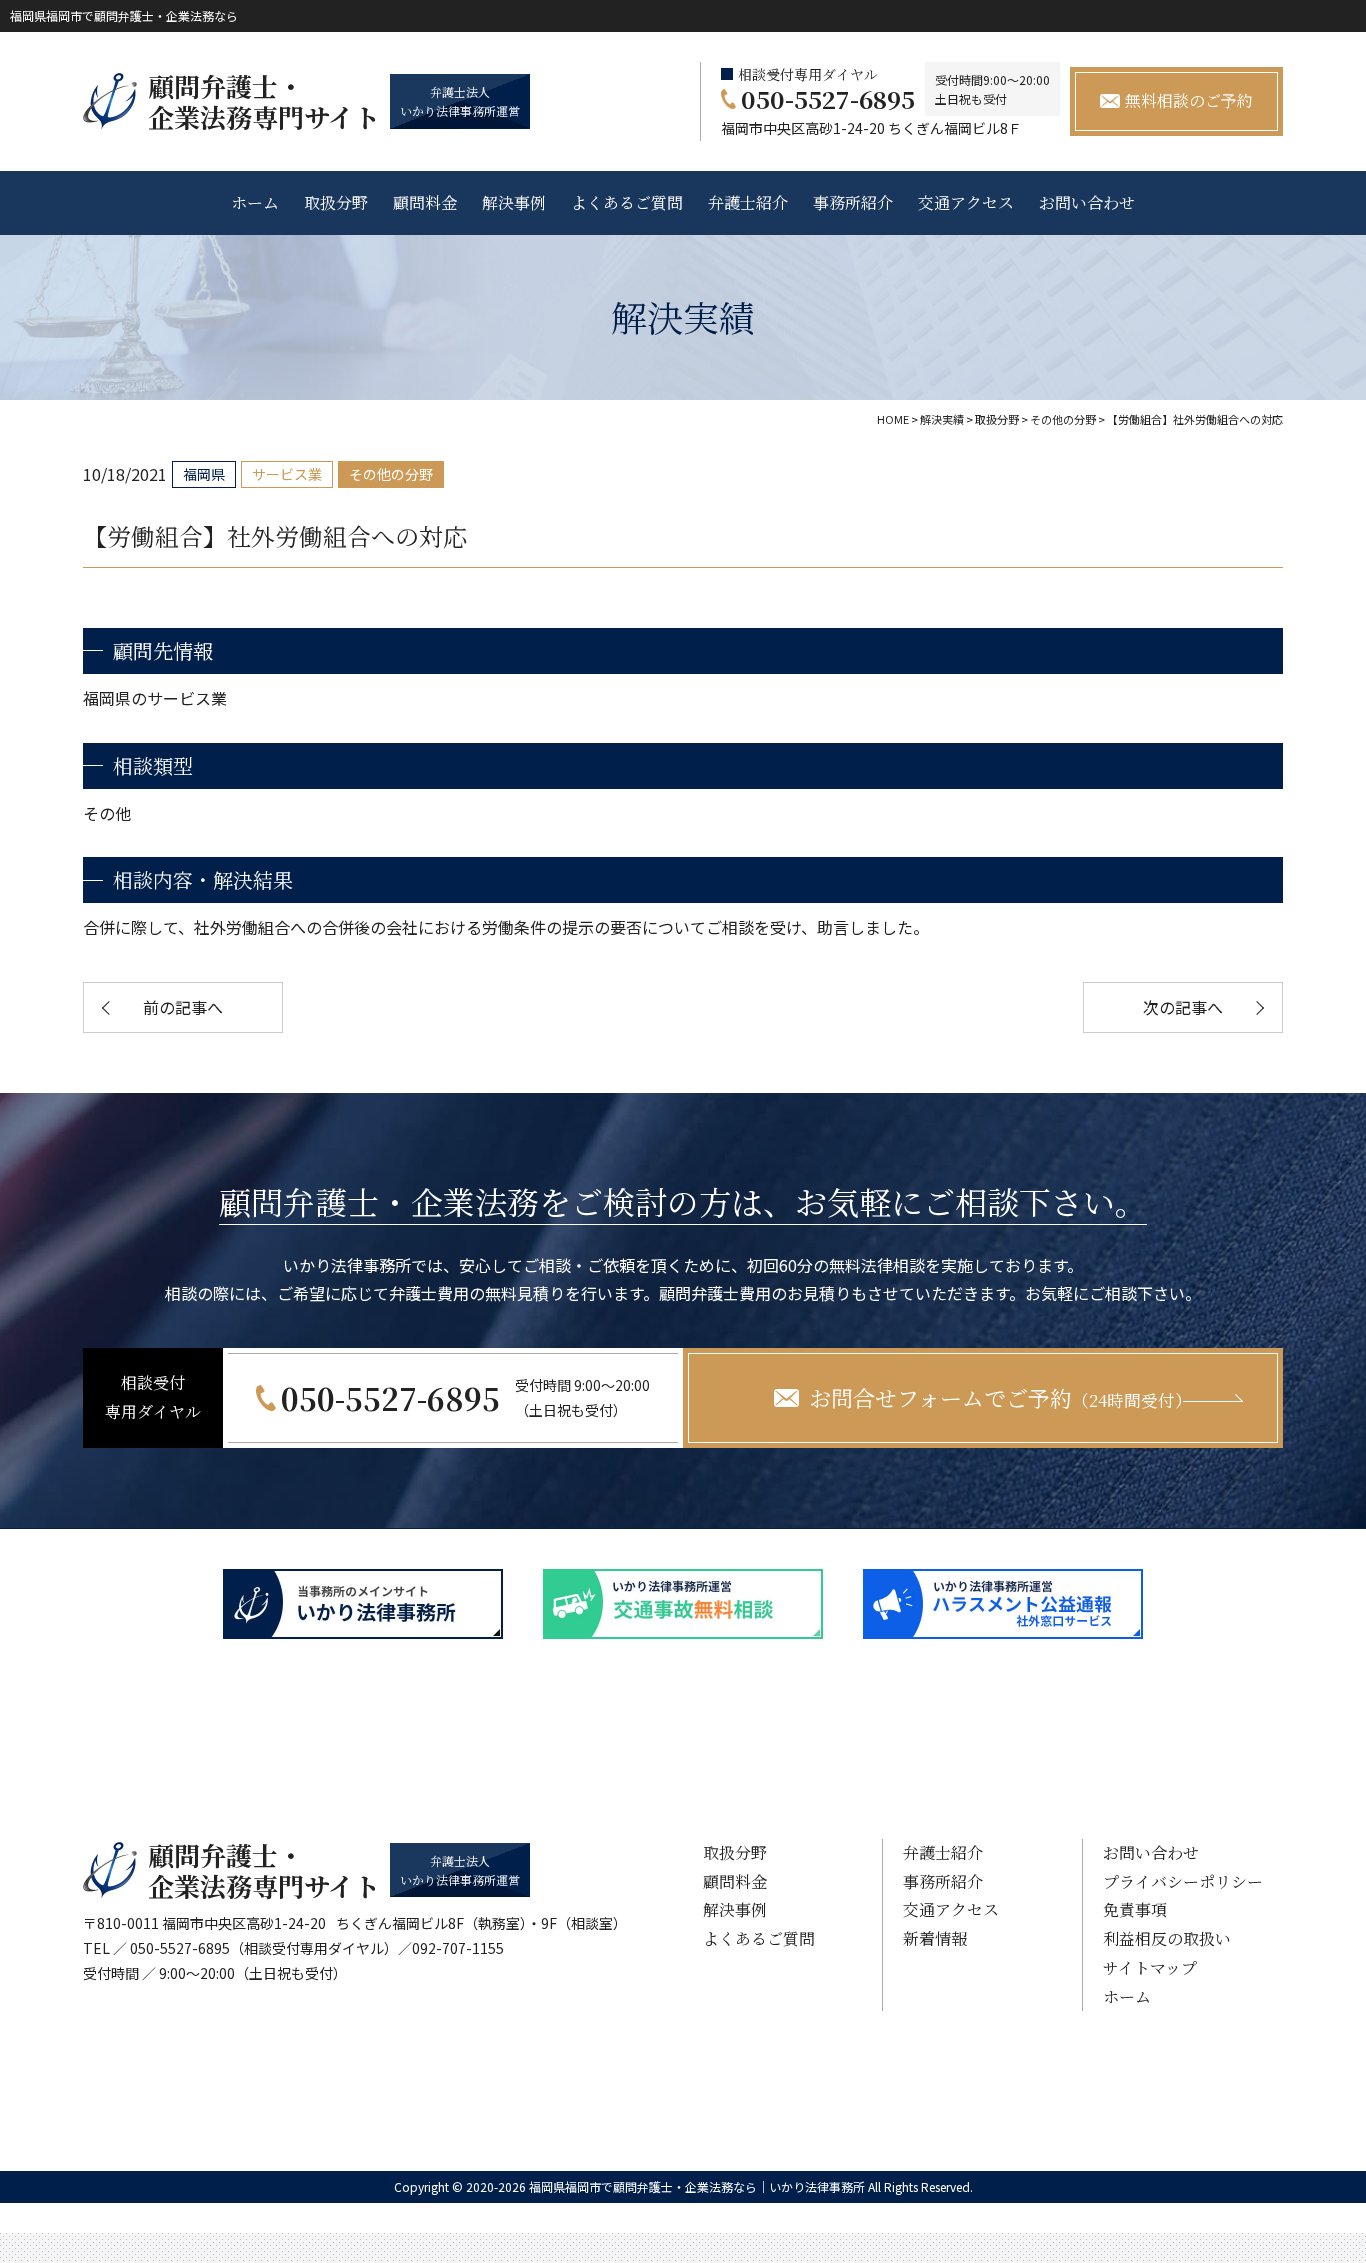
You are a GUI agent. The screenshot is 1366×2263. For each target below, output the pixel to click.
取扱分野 (336, 202)
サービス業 (287, 474)
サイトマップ (1150, 1967)
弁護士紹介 (748, 202)
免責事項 (1135, 1909)
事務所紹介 (853, 202)
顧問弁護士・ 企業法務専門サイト (264, 101)
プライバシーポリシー (1183, 1881)
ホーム (255, 202)
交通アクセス (966, 202)
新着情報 (935, 1938)
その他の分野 (391, 474)
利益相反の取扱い (1167, 1938)
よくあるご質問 (627, 202)
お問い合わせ (1087, 202)
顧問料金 (425, 202)
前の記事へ (183, 1007)
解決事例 (514, 202)
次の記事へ (1183, 1007)
